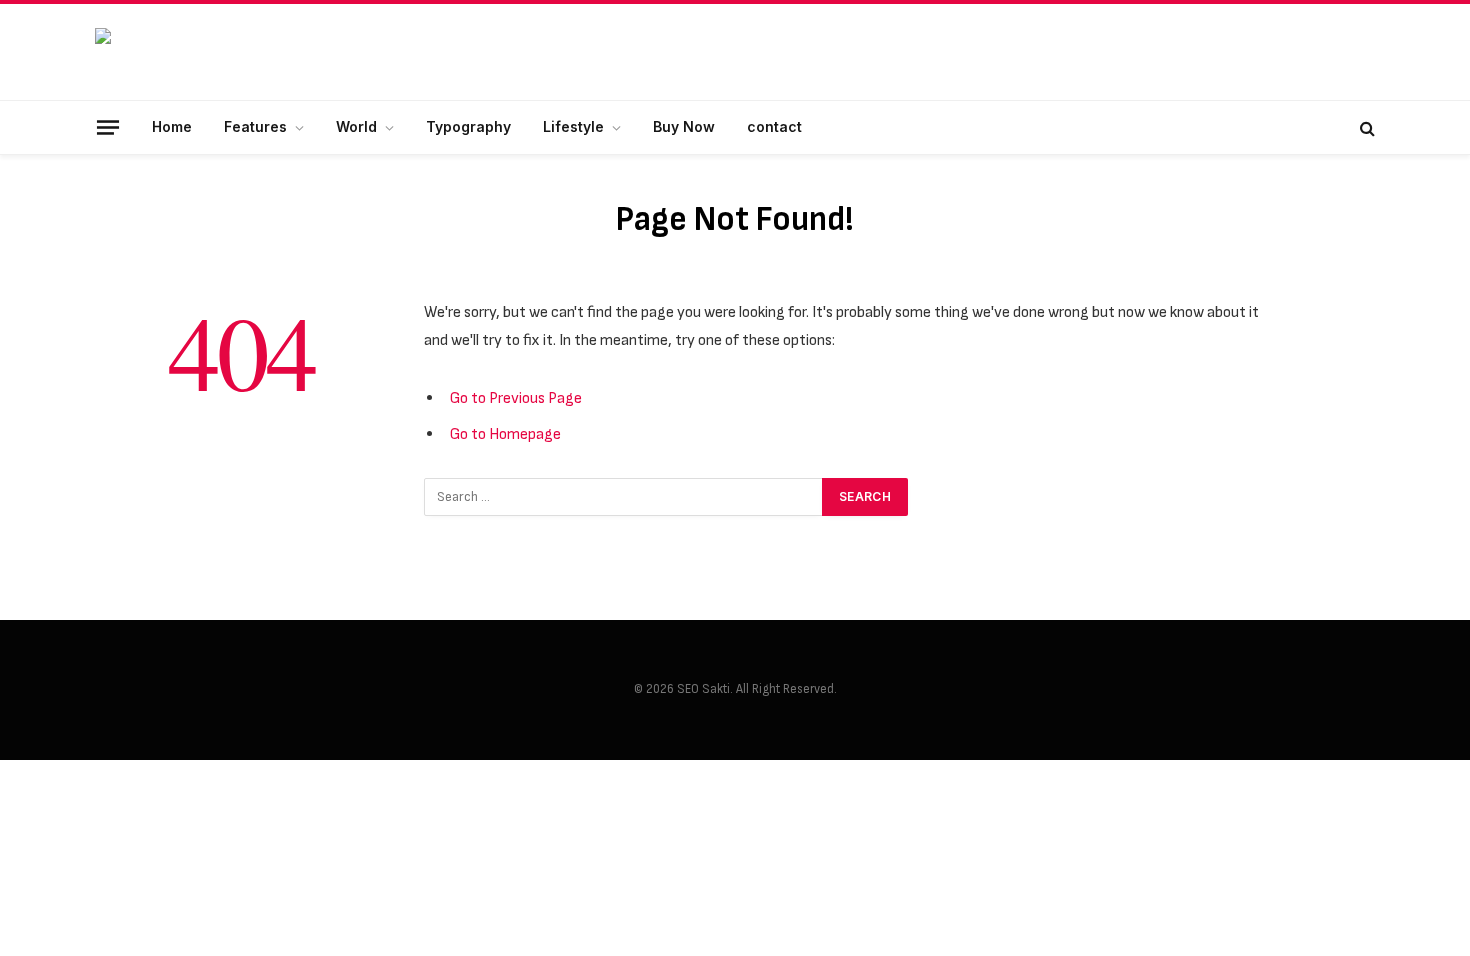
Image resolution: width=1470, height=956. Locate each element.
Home (172, 126)
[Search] (1365, 127)
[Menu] (108, 127)
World (356, 126)
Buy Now (684, 126)
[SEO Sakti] (245, 52)
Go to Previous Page (516, 398)
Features (255, 126)
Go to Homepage (505, 434)
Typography (468, 126)
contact (774, 126)
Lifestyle (573, 126)
